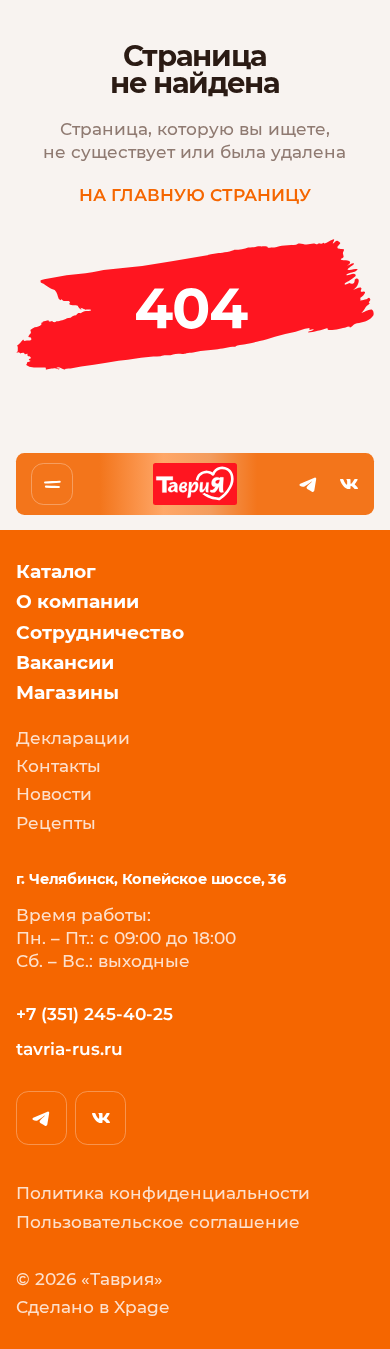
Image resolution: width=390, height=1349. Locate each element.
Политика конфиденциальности (163, 1194)
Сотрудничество (100, 633)
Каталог (56, 572)
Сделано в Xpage (92, 1308)
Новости (54, 795)
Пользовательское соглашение (158, 1223)
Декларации (73, 739)
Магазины (67, 693)
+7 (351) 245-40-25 (94, 1014)
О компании (77, 602)
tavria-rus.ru (69, 1049)
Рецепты (56, 824)
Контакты (58, 767)
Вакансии (65, 663)
